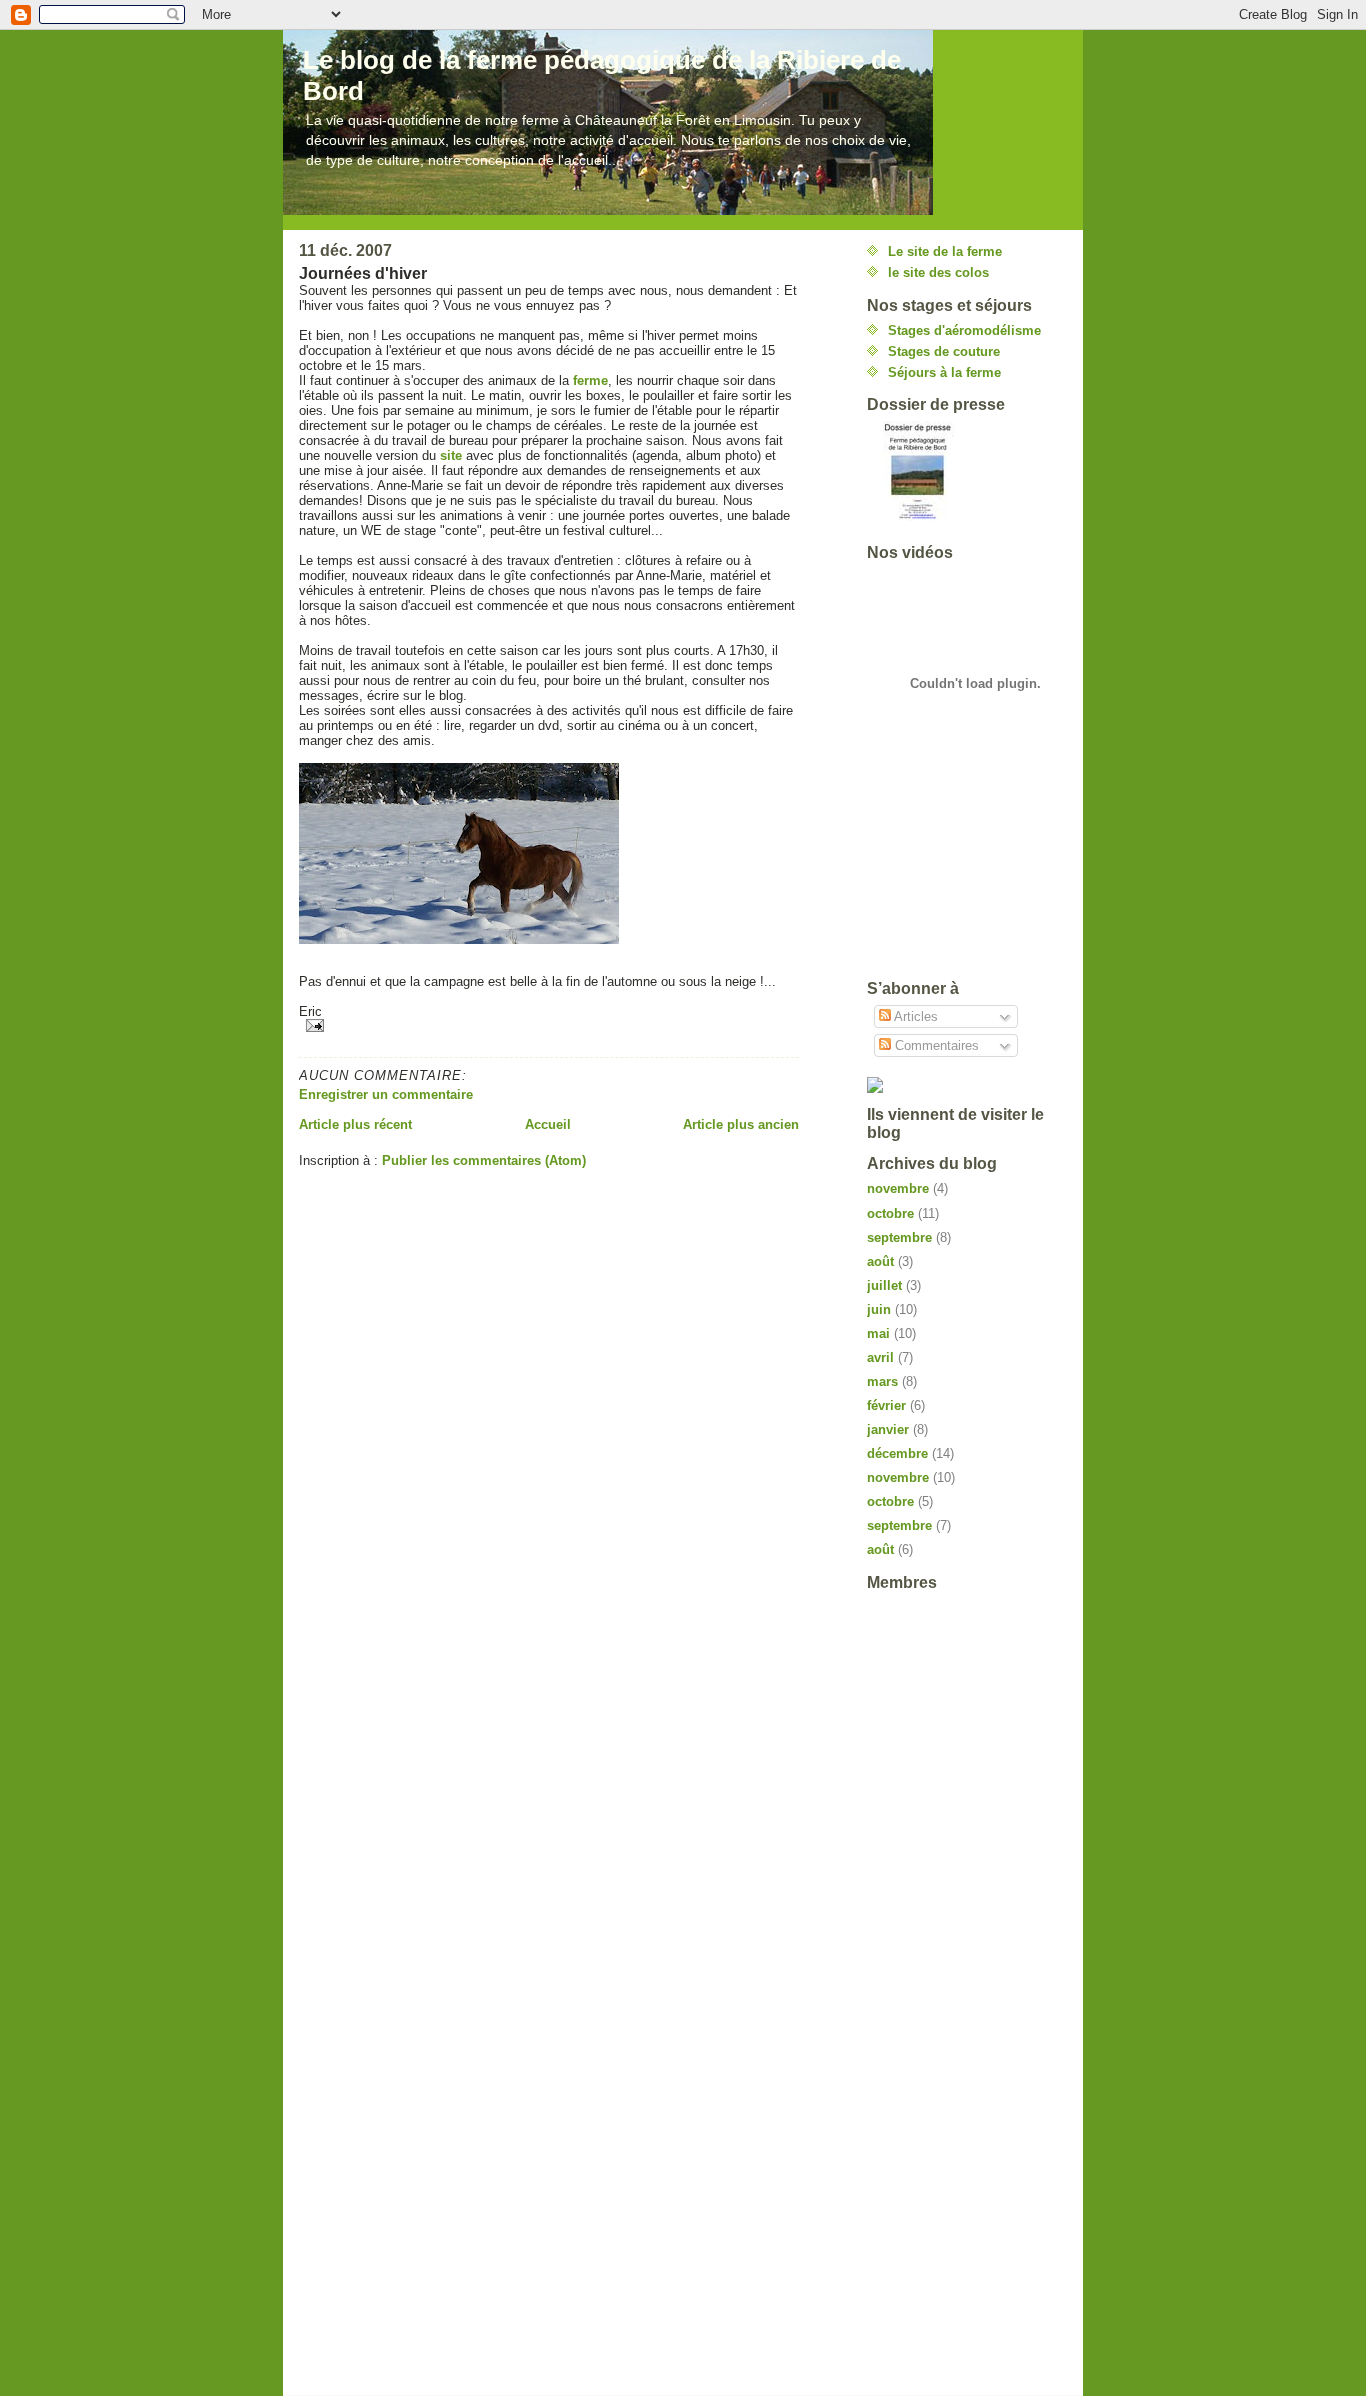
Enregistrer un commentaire (386, 1094)
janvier (888, 1429)
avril (880, 1357)
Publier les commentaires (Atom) (484, 1160)
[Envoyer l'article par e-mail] (549, 1025)
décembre (897, 1453)
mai (878, 1333)
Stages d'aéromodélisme (964, 330)
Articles (914, 1016)
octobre (890, 1213)
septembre (899, 1237)
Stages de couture (944, 351)
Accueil (548, 1124)
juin (879, 1309)
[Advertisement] (957, 889)
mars (882, 1381)
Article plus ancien (741, 1124)
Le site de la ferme (945, 251)
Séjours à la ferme (944, 372)
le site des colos (938, 272)
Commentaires (935, 1045)
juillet (884, 1285)
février (886, 1405)
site (451, 455)
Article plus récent (355, 1124)
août (880, 1261)
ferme (590, 380)
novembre (898, 1188)
